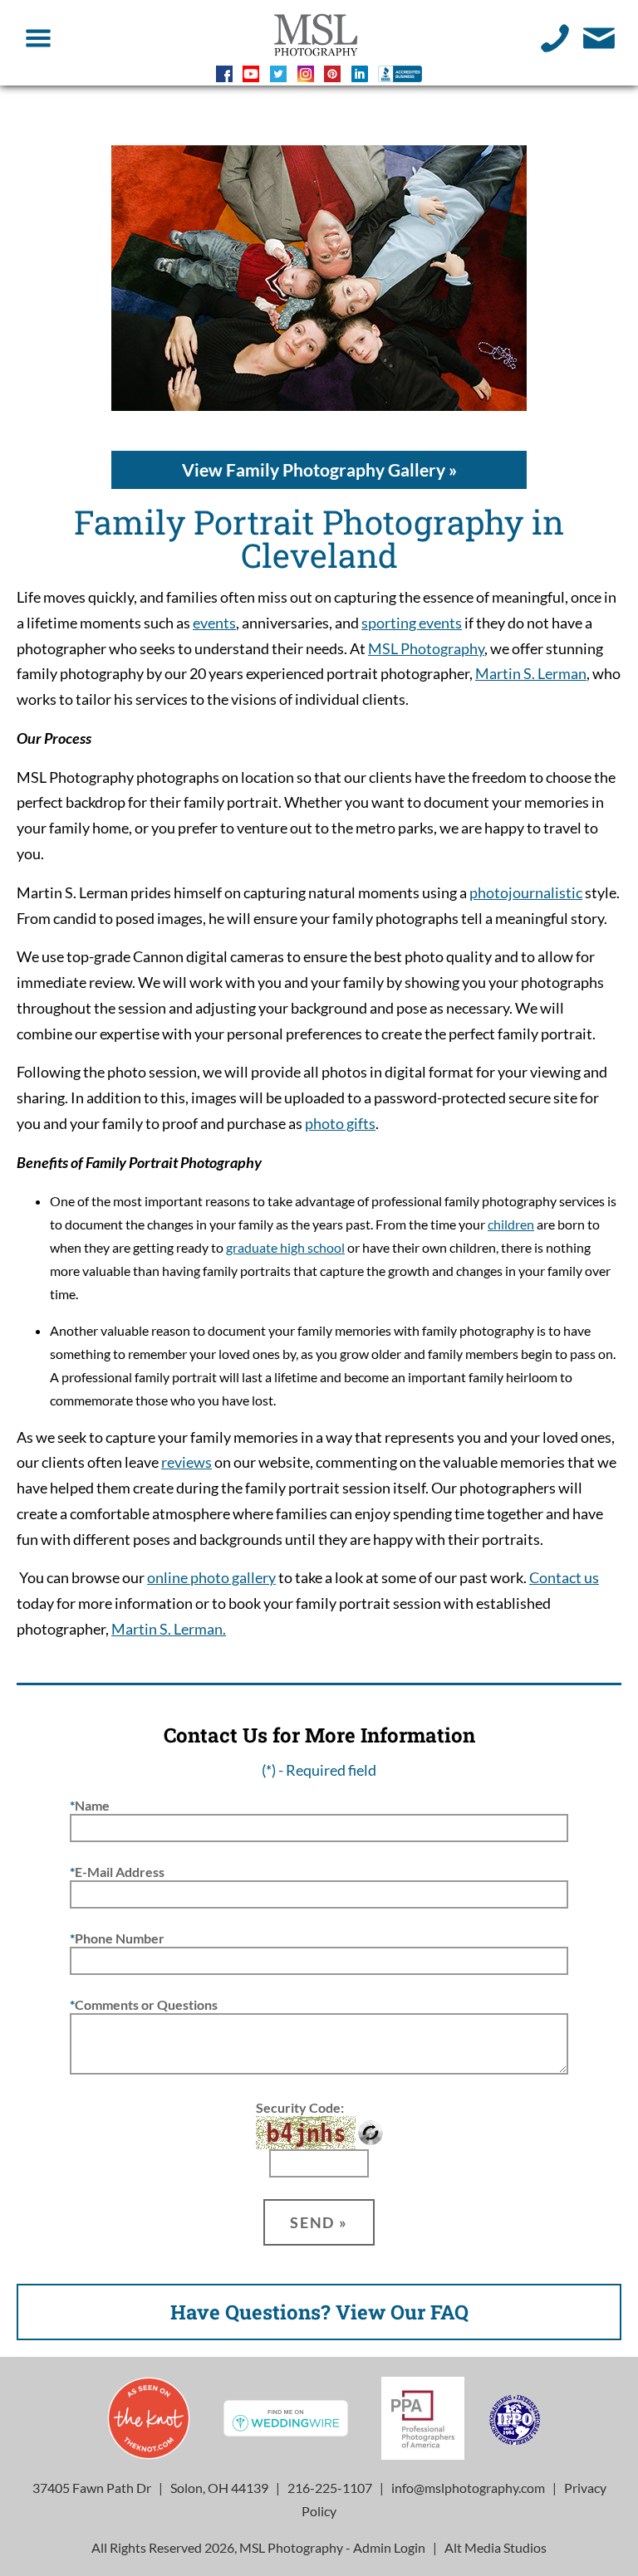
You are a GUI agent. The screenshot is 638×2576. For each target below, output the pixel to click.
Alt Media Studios (496, 2547)
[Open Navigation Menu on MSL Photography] (39, 37)
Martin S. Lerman (531, 674)
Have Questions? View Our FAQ (319, 2312)
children (511, 1224)
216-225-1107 (330, 2488)
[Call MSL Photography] (555, 37)
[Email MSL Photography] (599, 37)
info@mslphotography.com (468, 2488)
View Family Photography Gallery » (319, 469)
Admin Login (389, 2547)
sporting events (412, 623)
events (214, 623)
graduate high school (285, 1247)
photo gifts (340, 1124)
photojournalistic (526, 893)
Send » (319, 2222)
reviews (186, 1462)
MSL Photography (426, 649)
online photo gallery (211, 1578)
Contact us (564, 1578)
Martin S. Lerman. (169, 1629)
